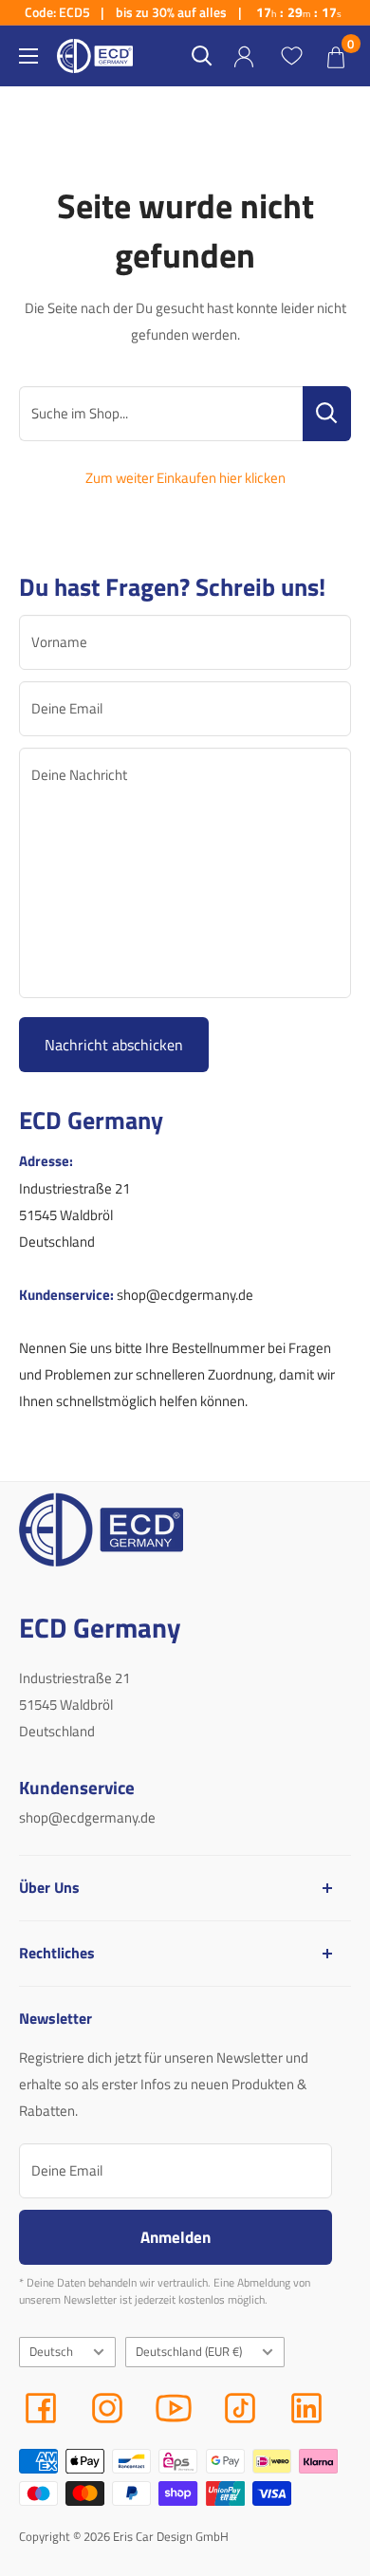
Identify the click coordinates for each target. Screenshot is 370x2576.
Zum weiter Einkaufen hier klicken (185, 478)
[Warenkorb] (336, 56)
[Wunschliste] (291, 56)
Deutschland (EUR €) (189, 2352)
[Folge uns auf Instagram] (107, 2408)
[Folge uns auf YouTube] (174, 2408)
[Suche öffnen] (202, 56)
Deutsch (51, 2352)
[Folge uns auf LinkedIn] (306, 2408)
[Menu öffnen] (28, 56)
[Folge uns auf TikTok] (240, 2408)
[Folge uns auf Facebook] (41, 2408)
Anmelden (176, 2237)
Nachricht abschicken (114, 1045)
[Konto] (244, 56)
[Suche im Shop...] (327, 414)
